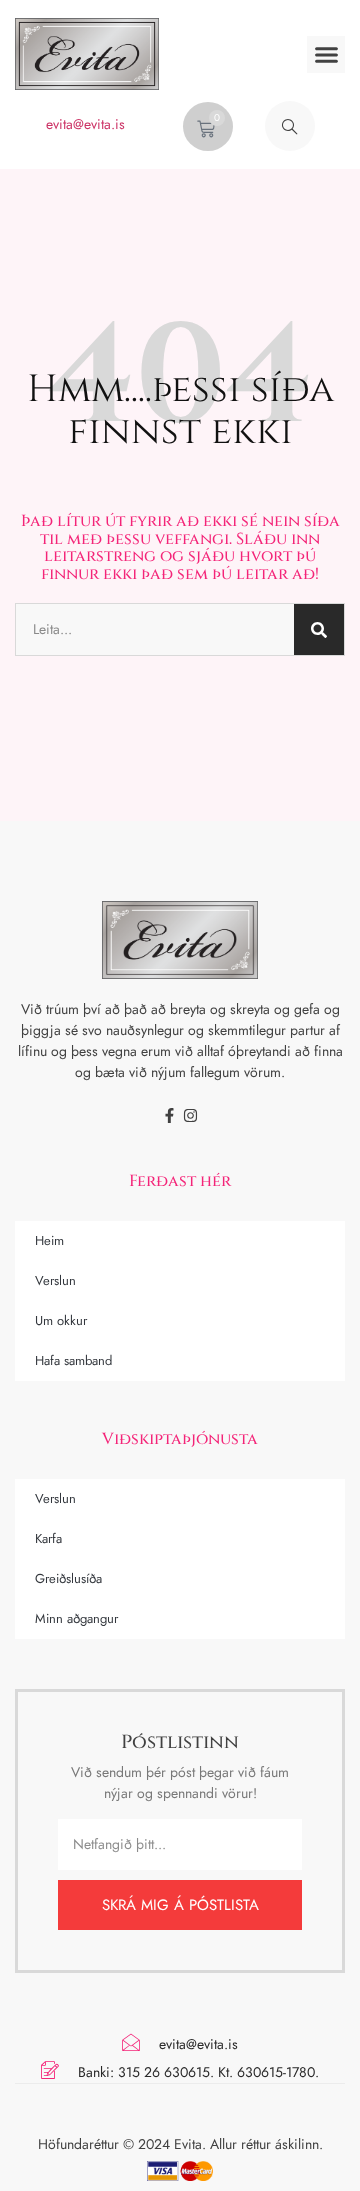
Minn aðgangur (76, 1618)
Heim (49, 1240)
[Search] (319, 629)
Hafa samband (73, 1360)
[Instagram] (190, 1115)
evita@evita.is (85, 124)
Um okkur (61, 1320)
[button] (326, 55)
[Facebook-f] (169, 1115)
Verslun (55, 1280)
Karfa (48, 1538)
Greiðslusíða (68, 1578)
